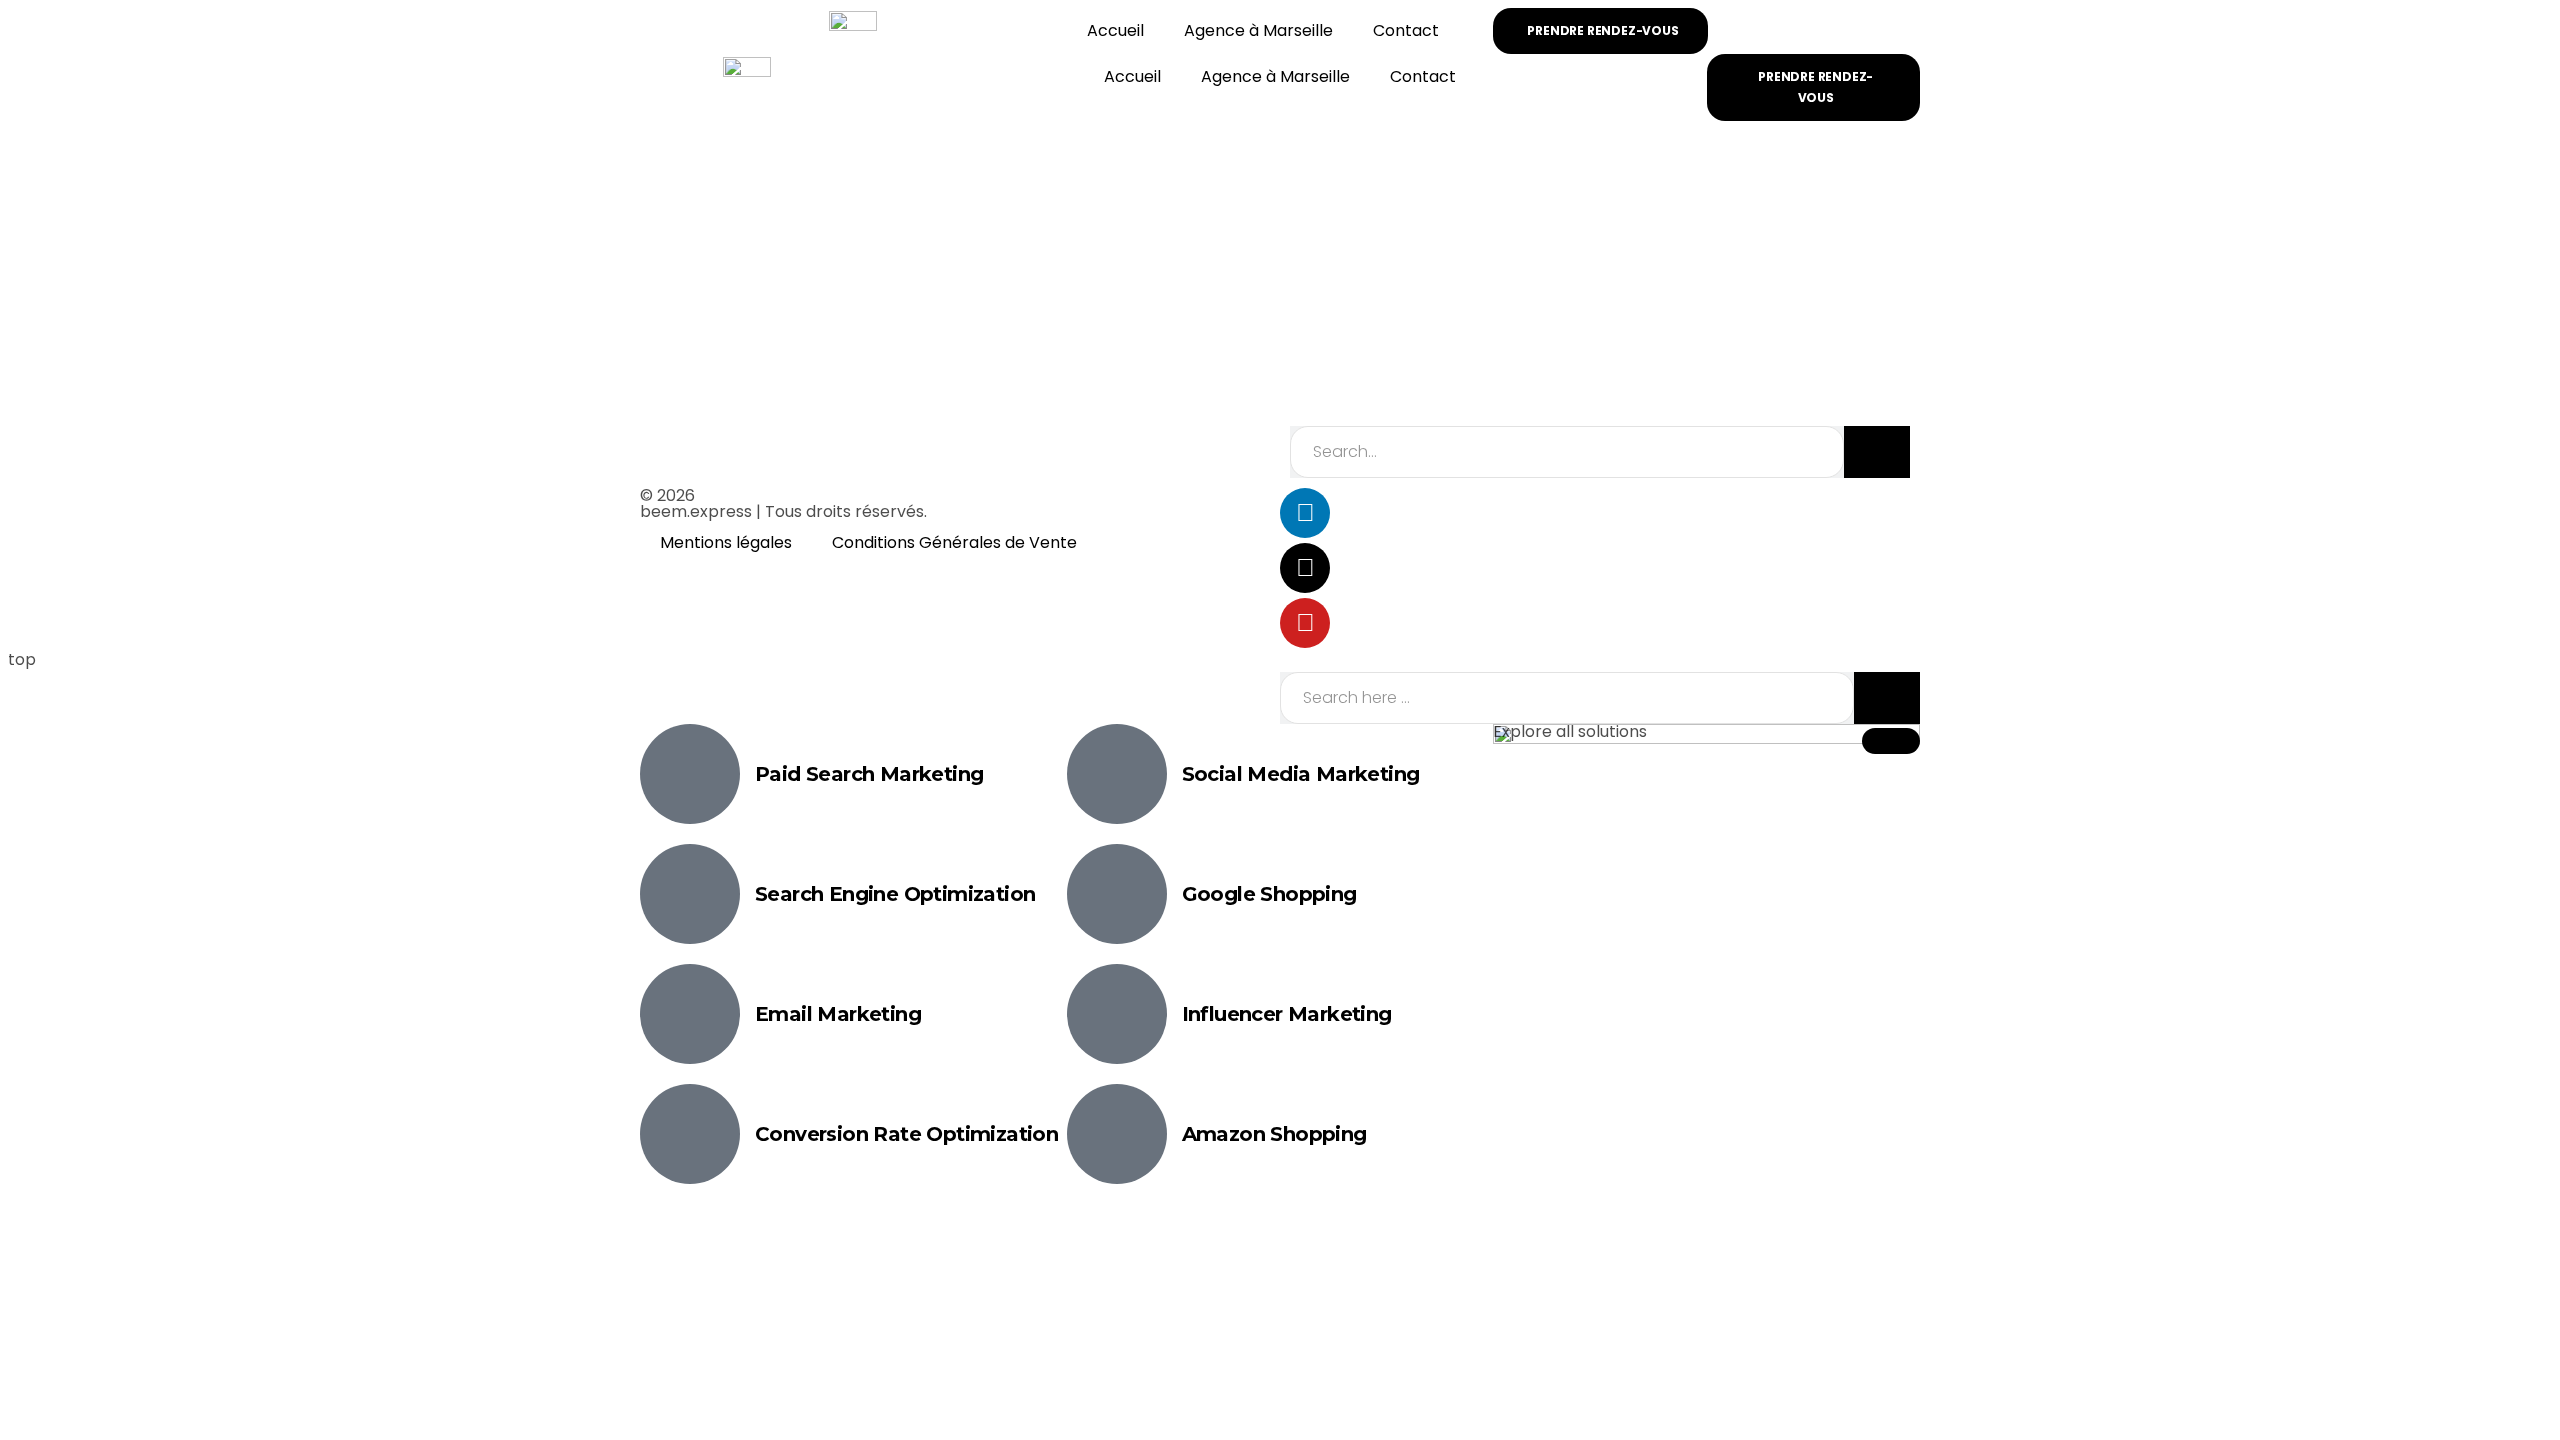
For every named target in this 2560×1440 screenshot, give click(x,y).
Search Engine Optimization (895, 894)
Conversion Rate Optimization (906, 1134)
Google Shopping (1269, 894)
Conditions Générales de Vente (954, 542)
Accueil (1115, 30)
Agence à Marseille (1258, 30)
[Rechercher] (1877, 452)
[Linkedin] (1305, 513)
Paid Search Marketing (869, 774)
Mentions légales (726, 542)
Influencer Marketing (1287, 1014)
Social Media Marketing (1301, 774)
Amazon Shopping (1274, 1134)
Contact (1406, 30)
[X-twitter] (1305, 568)
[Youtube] (1305, 623)
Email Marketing (838, 1014)
